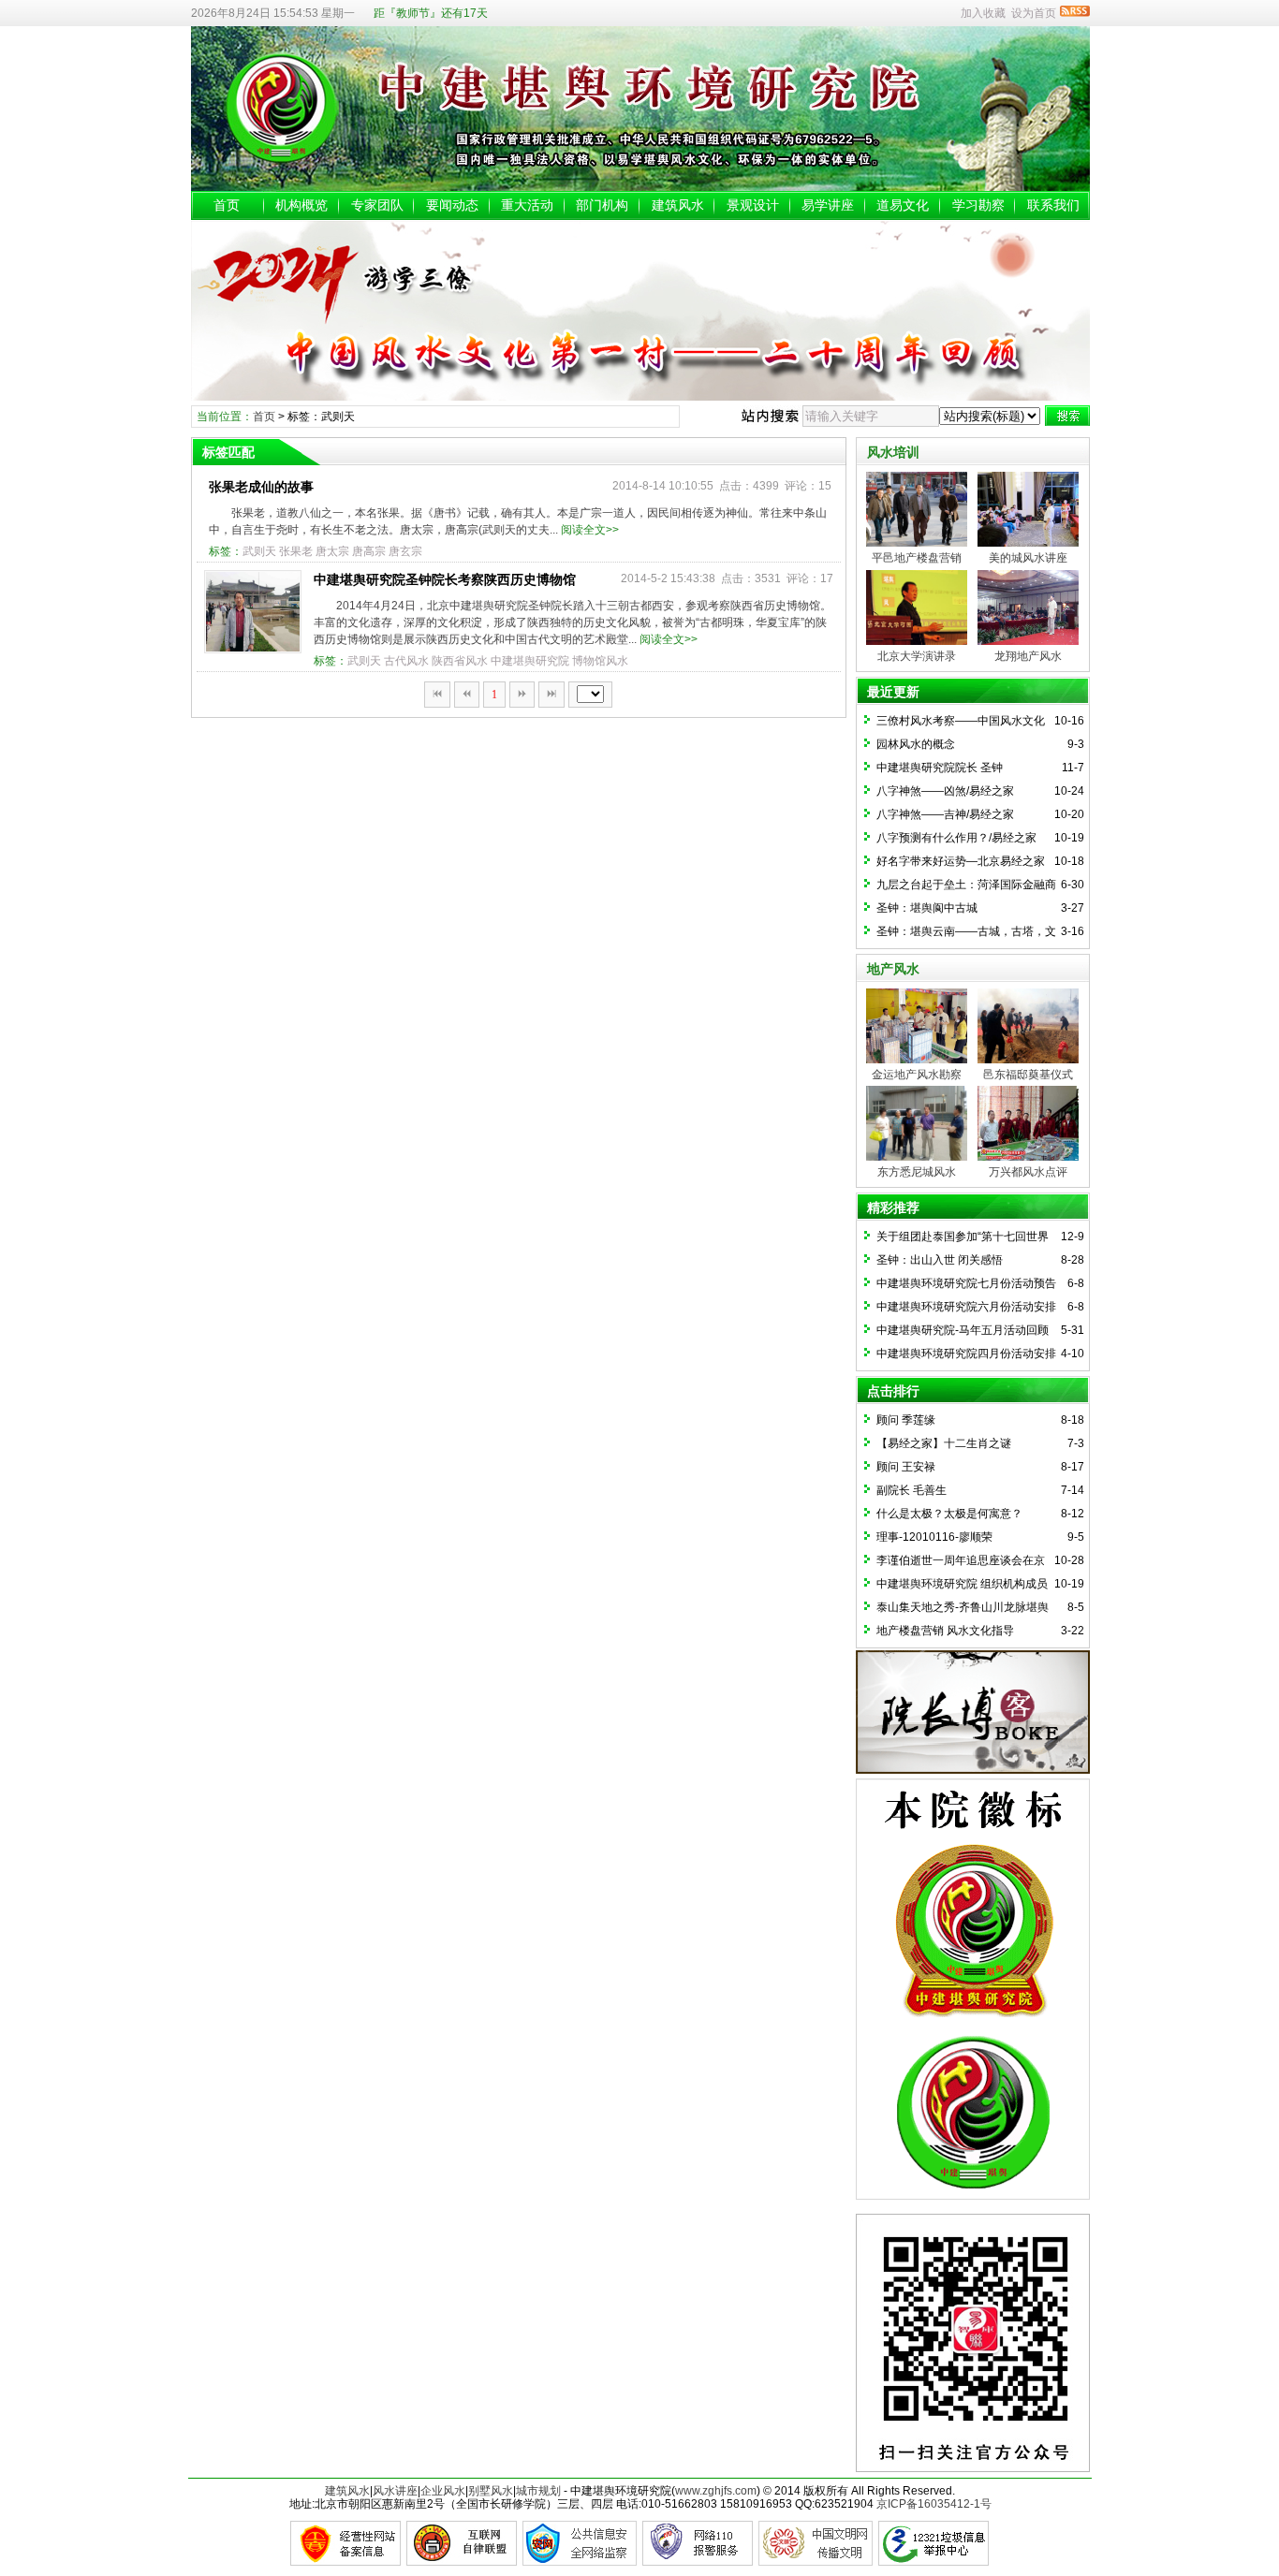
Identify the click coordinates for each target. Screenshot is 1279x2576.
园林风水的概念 (916, 744)
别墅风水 (491, 2491)
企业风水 (443, 2491)
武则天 (259, 551)
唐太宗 (332, 551)
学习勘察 (978, 205)
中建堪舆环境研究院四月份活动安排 (966, 1354)
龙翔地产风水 (1028, 656)
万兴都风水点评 (1028, 1172)
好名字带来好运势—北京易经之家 (961, 861)
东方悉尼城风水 (917, 1172)
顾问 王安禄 (906, 1467)
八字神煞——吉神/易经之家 (945, 814)
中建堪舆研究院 (530, 661)
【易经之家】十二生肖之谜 (944, 1443)
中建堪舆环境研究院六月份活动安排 (966, 1307)
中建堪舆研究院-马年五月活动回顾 (963, 1330)
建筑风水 (678, 205)
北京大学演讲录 (917, 656)
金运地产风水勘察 (917, 1075)
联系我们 (1053, 205)
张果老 (296, 551)
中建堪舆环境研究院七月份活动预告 (966, 1283)
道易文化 (903, 205)
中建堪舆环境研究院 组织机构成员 (962, 1584)
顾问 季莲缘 (906, 1420)
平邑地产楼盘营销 (917, 558)
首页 (227, 205)
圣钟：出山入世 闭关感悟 (940, 1260)
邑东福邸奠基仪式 (1028, 1075)
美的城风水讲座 (1028, 558)
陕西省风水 (460, 661)
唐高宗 (369, 551)
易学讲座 (828, 205)
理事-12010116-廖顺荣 (934, 1537)
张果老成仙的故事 (261, 487)
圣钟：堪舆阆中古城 (927, 908)
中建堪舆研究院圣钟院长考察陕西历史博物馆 (445, 579)
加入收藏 (983, 13)
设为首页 (1034, 13)
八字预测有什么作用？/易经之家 (956, 838)
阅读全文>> (590, 530)
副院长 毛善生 (911, 1490)
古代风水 (406, 661)
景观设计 (753, 205)
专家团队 (377, 205)
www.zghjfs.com (716, 2491)
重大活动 (527, 205)
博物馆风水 (600, 661)
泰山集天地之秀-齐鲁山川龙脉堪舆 (963, 1607)
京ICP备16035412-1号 (934, 2504)
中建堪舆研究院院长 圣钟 (940, 768)
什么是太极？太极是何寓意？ (949, 1514)
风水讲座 (395, 2491)
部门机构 (602, 205)
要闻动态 (452, 205)
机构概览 (301, 205)
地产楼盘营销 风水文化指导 (945, 1631)
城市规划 (538, 2491)
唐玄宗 (405, 551)
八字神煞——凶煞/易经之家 (945, 791)
